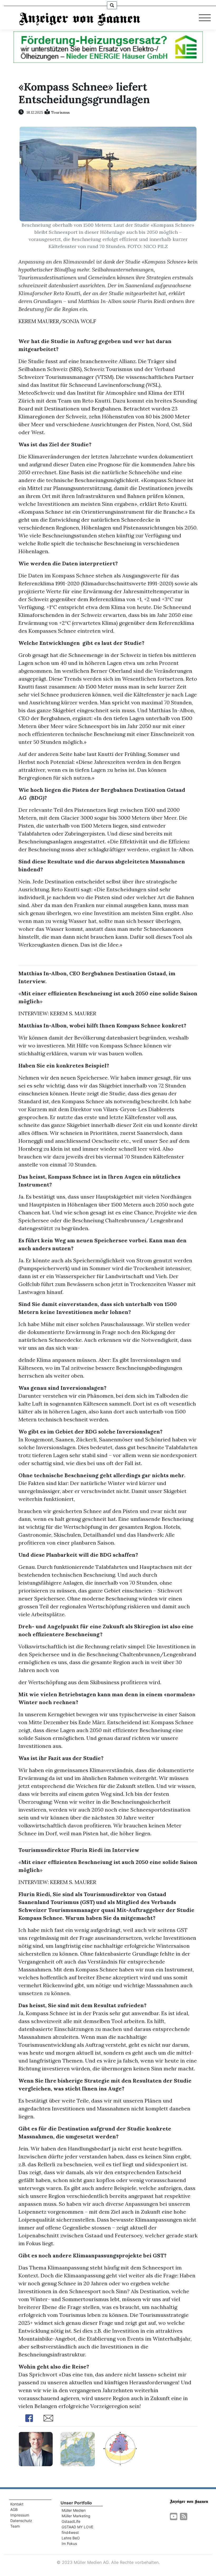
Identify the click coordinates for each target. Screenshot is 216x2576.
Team (15, 2526)
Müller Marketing (76, 2516)
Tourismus (60, 112)
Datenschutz (21, 2521)
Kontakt (17, 2504)
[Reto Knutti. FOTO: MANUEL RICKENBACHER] (36, 2448)
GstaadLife (71, 2521)
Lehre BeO (71, 2538)
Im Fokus (69, 2543)
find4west (70, 2532)
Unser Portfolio (76, 2503)
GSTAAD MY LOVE (77, 2527)
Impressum (20, 2515)
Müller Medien (74, 2510)
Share (29, 2418)
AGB (14, 2510)
